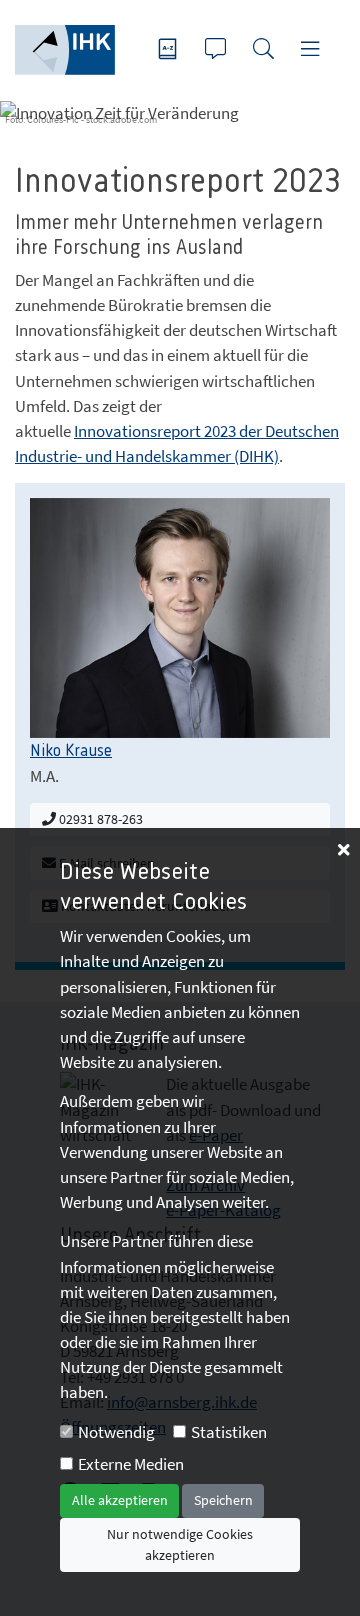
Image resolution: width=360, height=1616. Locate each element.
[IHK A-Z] (170, 50)
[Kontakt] (218, 50)
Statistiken (229, 1432)
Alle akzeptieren (120, 1500)
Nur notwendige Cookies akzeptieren (180, 1544)
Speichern (223, 1500)
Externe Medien (131, 1464)
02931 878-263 (99, 819)
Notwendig (116, 1432)
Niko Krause (71, 751)
